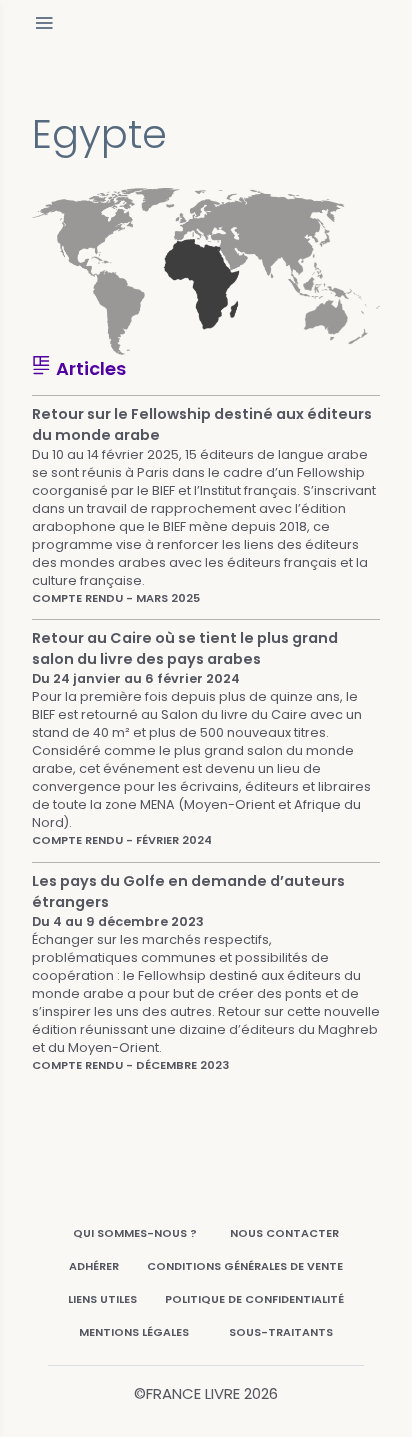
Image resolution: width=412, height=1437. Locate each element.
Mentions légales (134, 1332)
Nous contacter (284, 1233)
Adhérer (94, 1266)
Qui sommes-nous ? (135, 1233)
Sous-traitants (281, 1332)
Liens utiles (102, 1299)
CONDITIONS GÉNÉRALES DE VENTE (245, 1266)
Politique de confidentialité (254, 1299)
